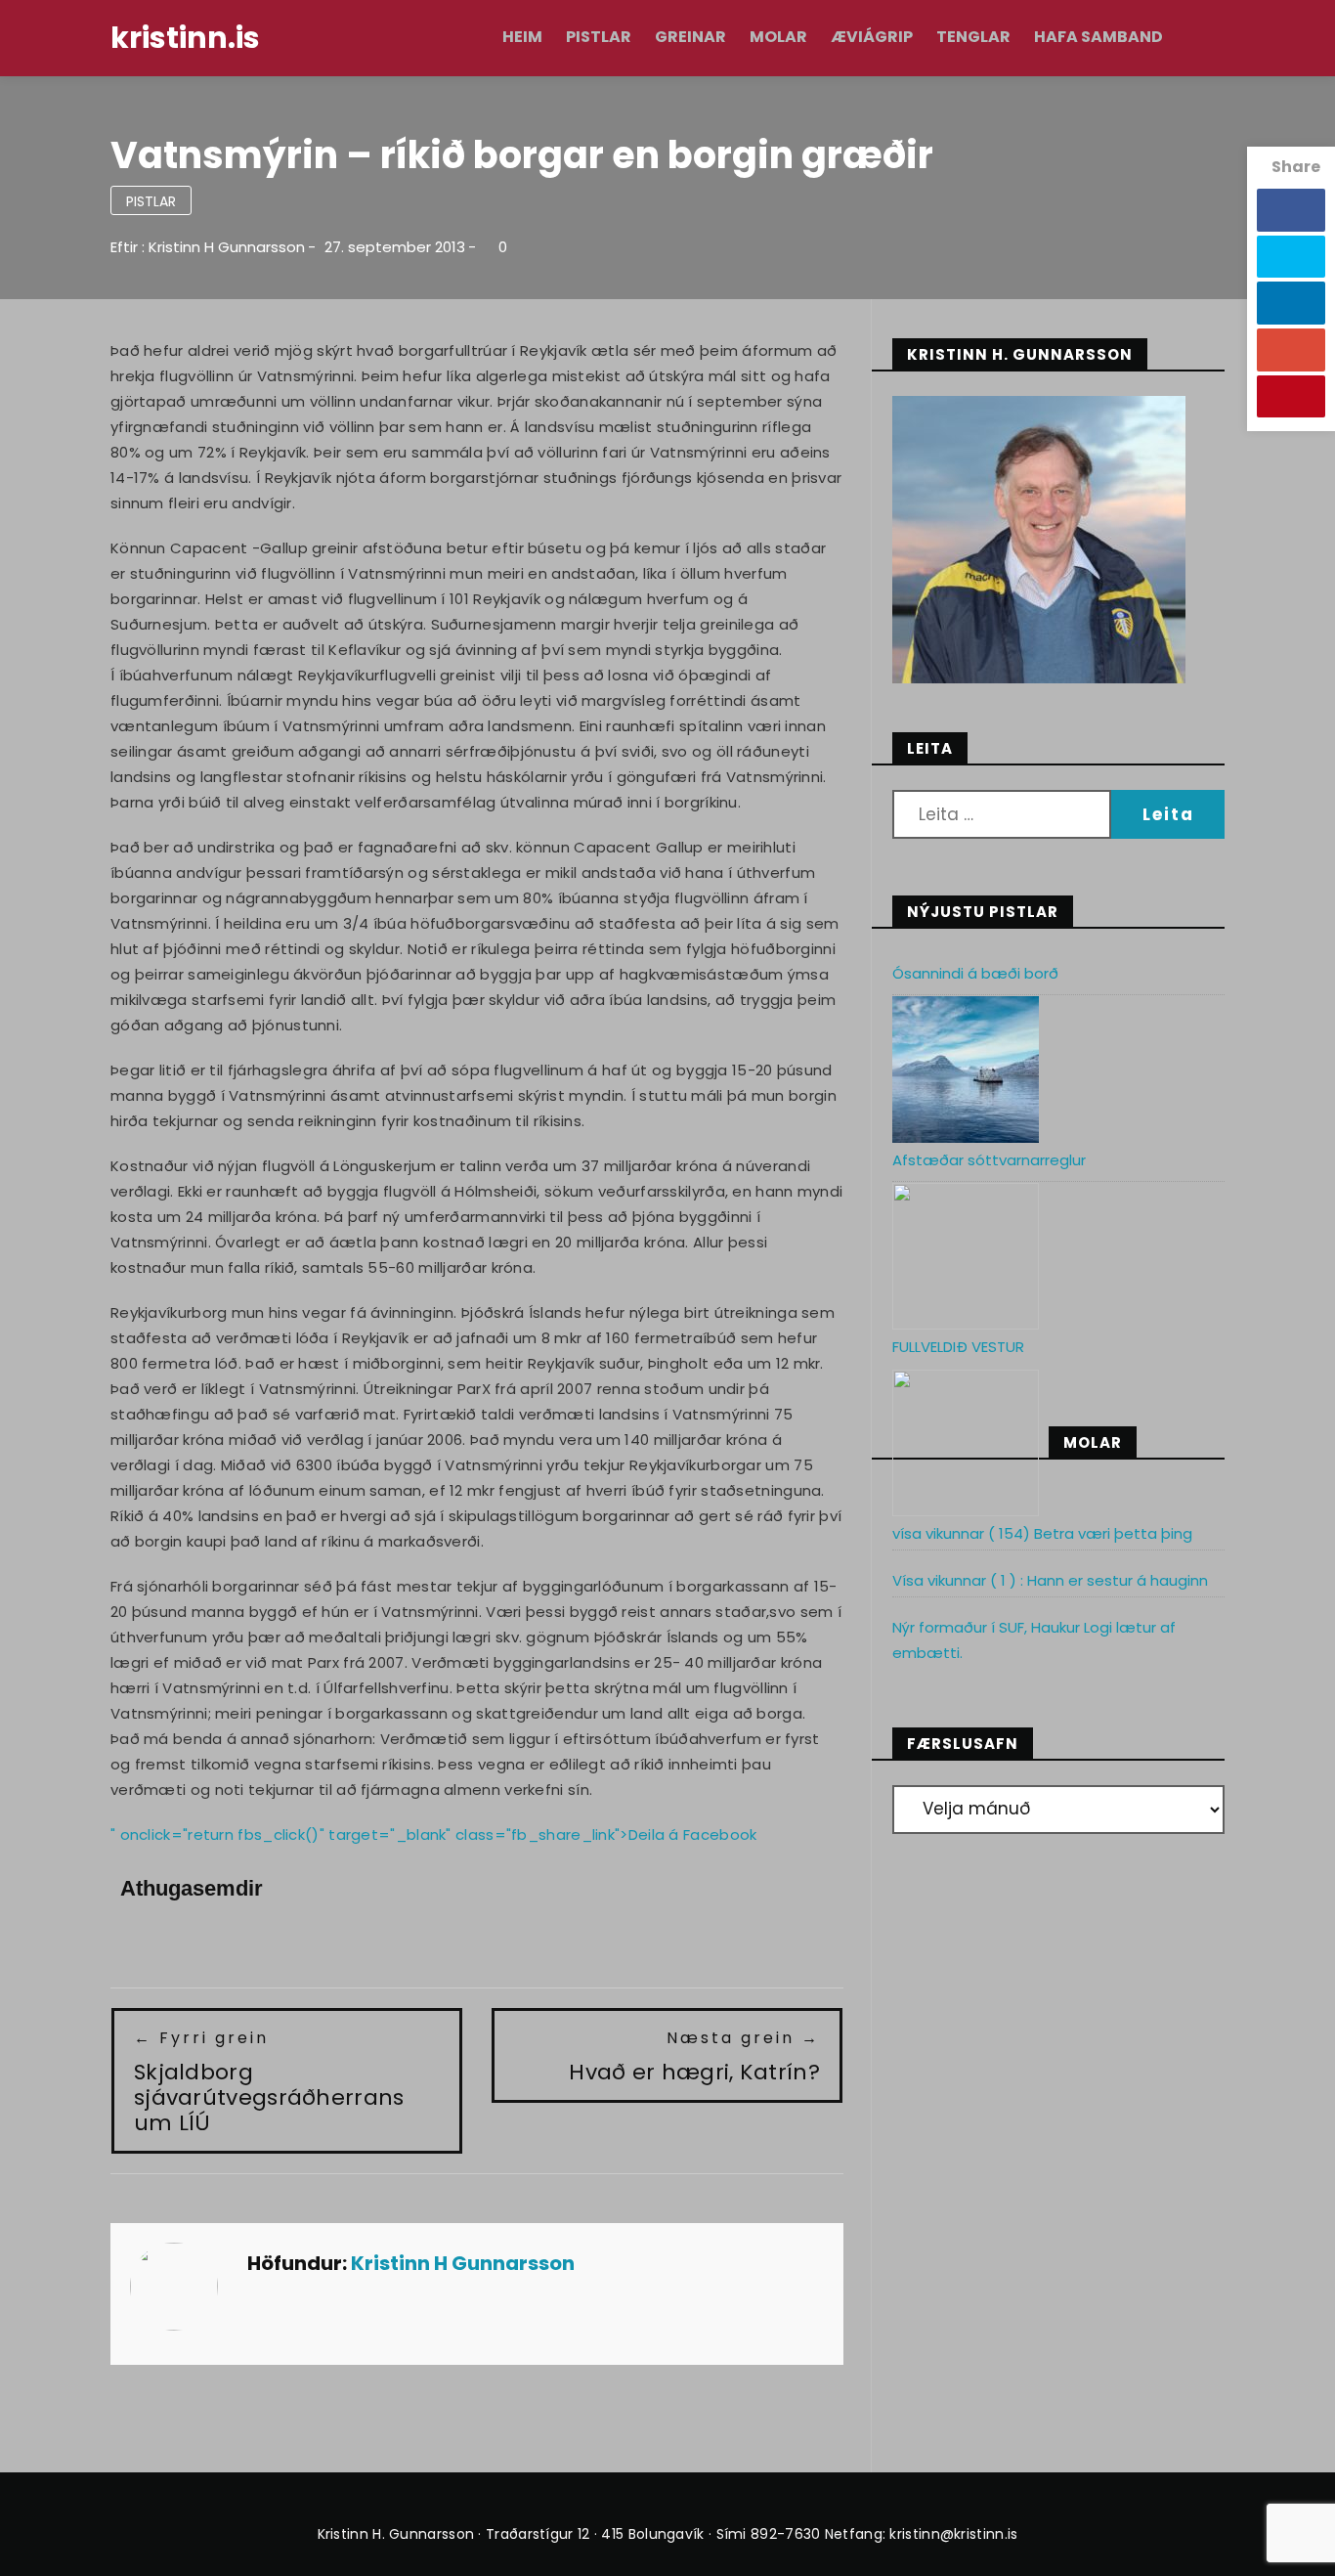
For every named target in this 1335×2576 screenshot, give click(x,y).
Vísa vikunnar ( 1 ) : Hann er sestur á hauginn (1050, 1580)
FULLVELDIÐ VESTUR (958, 1347)
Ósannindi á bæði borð (975, 973)
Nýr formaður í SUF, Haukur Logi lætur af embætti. (1034, 1640)
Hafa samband (1098, 37)
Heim (522, 37)
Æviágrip (872, 37)
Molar (778, 37)
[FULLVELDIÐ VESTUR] (966, 1443)
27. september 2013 (395, 247)
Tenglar (973, 37)
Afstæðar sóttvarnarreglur (989, 1160)
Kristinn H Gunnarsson (227, 247)
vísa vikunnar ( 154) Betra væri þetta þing (1042, 1533)
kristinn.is (185, 38)
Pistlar (599, 37)
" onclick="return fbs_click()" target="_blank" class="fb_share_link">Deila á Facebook (434, 1834)
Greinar (690, 37)
